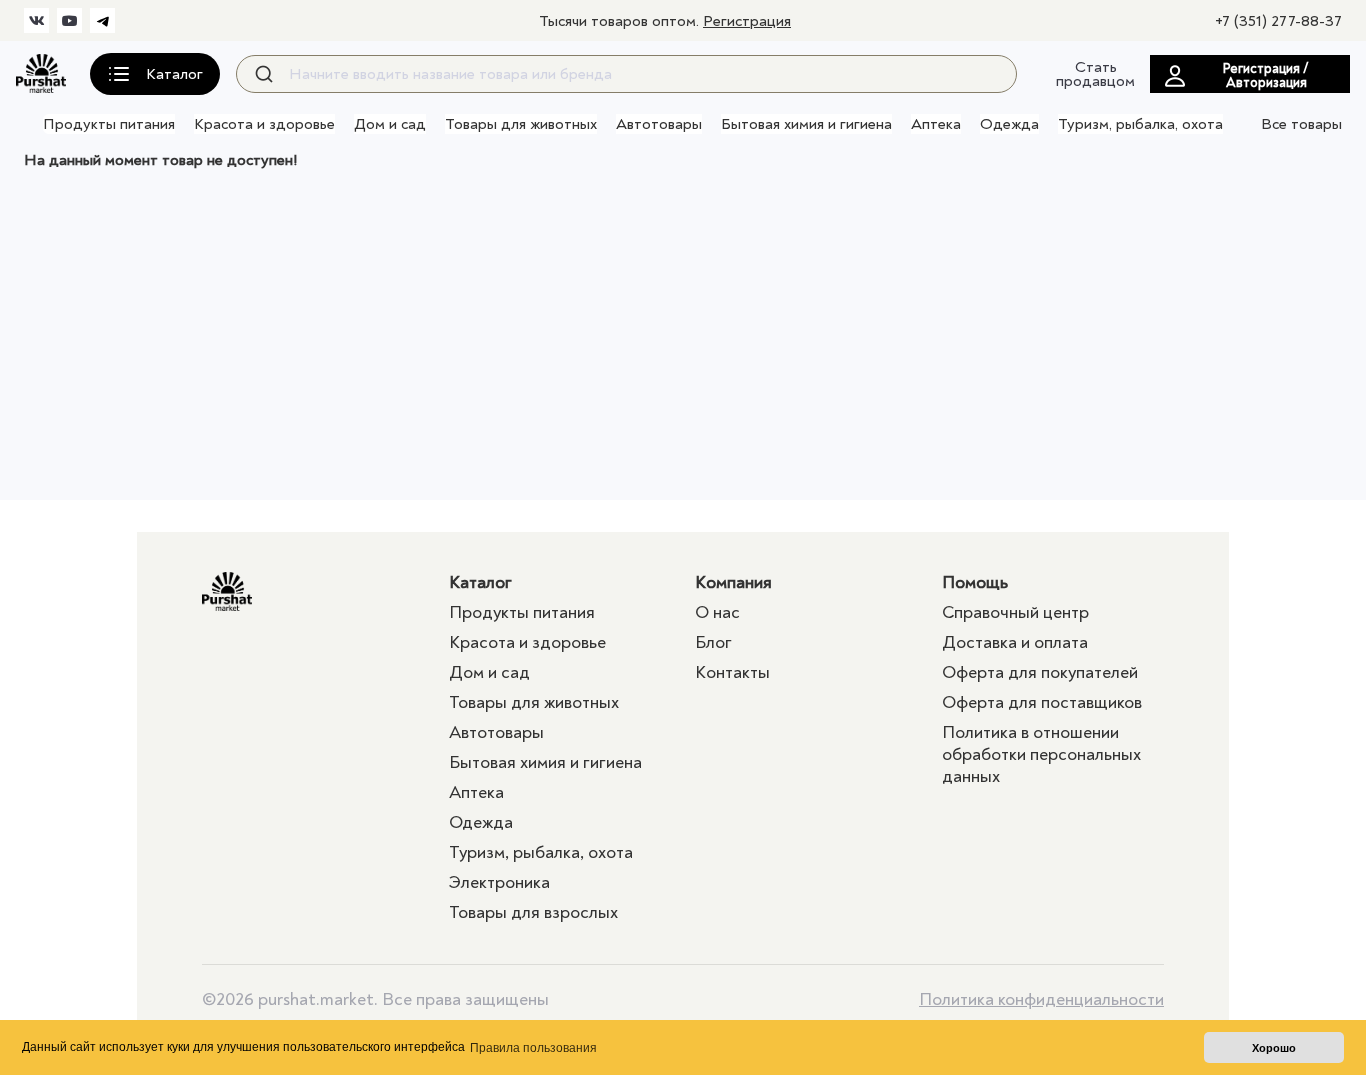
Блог (713, 642)
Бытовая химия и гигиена (806, 124)
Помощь (975, 582)
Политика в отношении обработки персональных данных (1041, 754)
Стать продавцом (1095, 74)
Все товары (1301, 124)
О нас (717, 612)
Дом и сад (390, 124)
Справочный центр (1015, 612)
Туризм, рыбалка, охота (1140, 124)
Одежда (1009, 124)
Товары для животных (521, 124)
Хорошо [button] (1274, 1048)
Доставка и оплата (1015, 642)
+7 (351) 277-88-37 (1278, 21)
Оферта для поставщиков (1042, 702)
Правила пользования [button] (533, 1048)
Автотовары (659, 124)
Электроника (499, 882)
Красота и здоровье (264, 124)
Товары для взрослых (533, 912)
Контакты (732, 672)
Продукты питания (109, 124)
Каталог (480, 582)
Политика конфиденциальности (1041, 1000)
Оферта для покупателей (1040, 672)
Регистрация (747, 21)
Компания (733, 582)
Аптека (936, 124)
